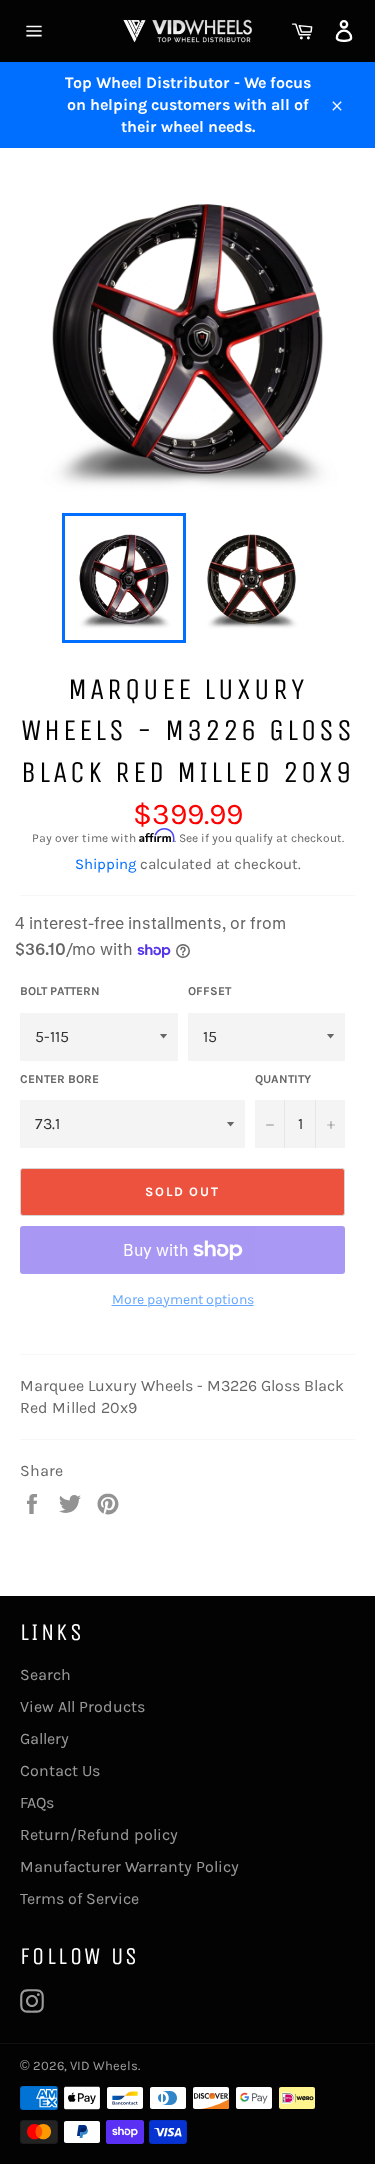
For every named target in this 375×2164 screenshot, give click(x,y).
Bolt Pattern (60, 991)
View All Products (82, 1706)
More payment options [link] (183, 1299)
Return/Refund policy (99, 1834)
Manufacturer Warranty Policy (129, 1866)
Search (45, 1674)
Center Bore (59, 1079)
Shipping (105, 864)
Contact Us (60, 1770)
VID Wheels (104, 2065)
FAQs (37, 1802)
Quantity (283, 1079)
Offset (209, 991)
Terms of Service (79, 1898)
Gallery (44, 1738)
